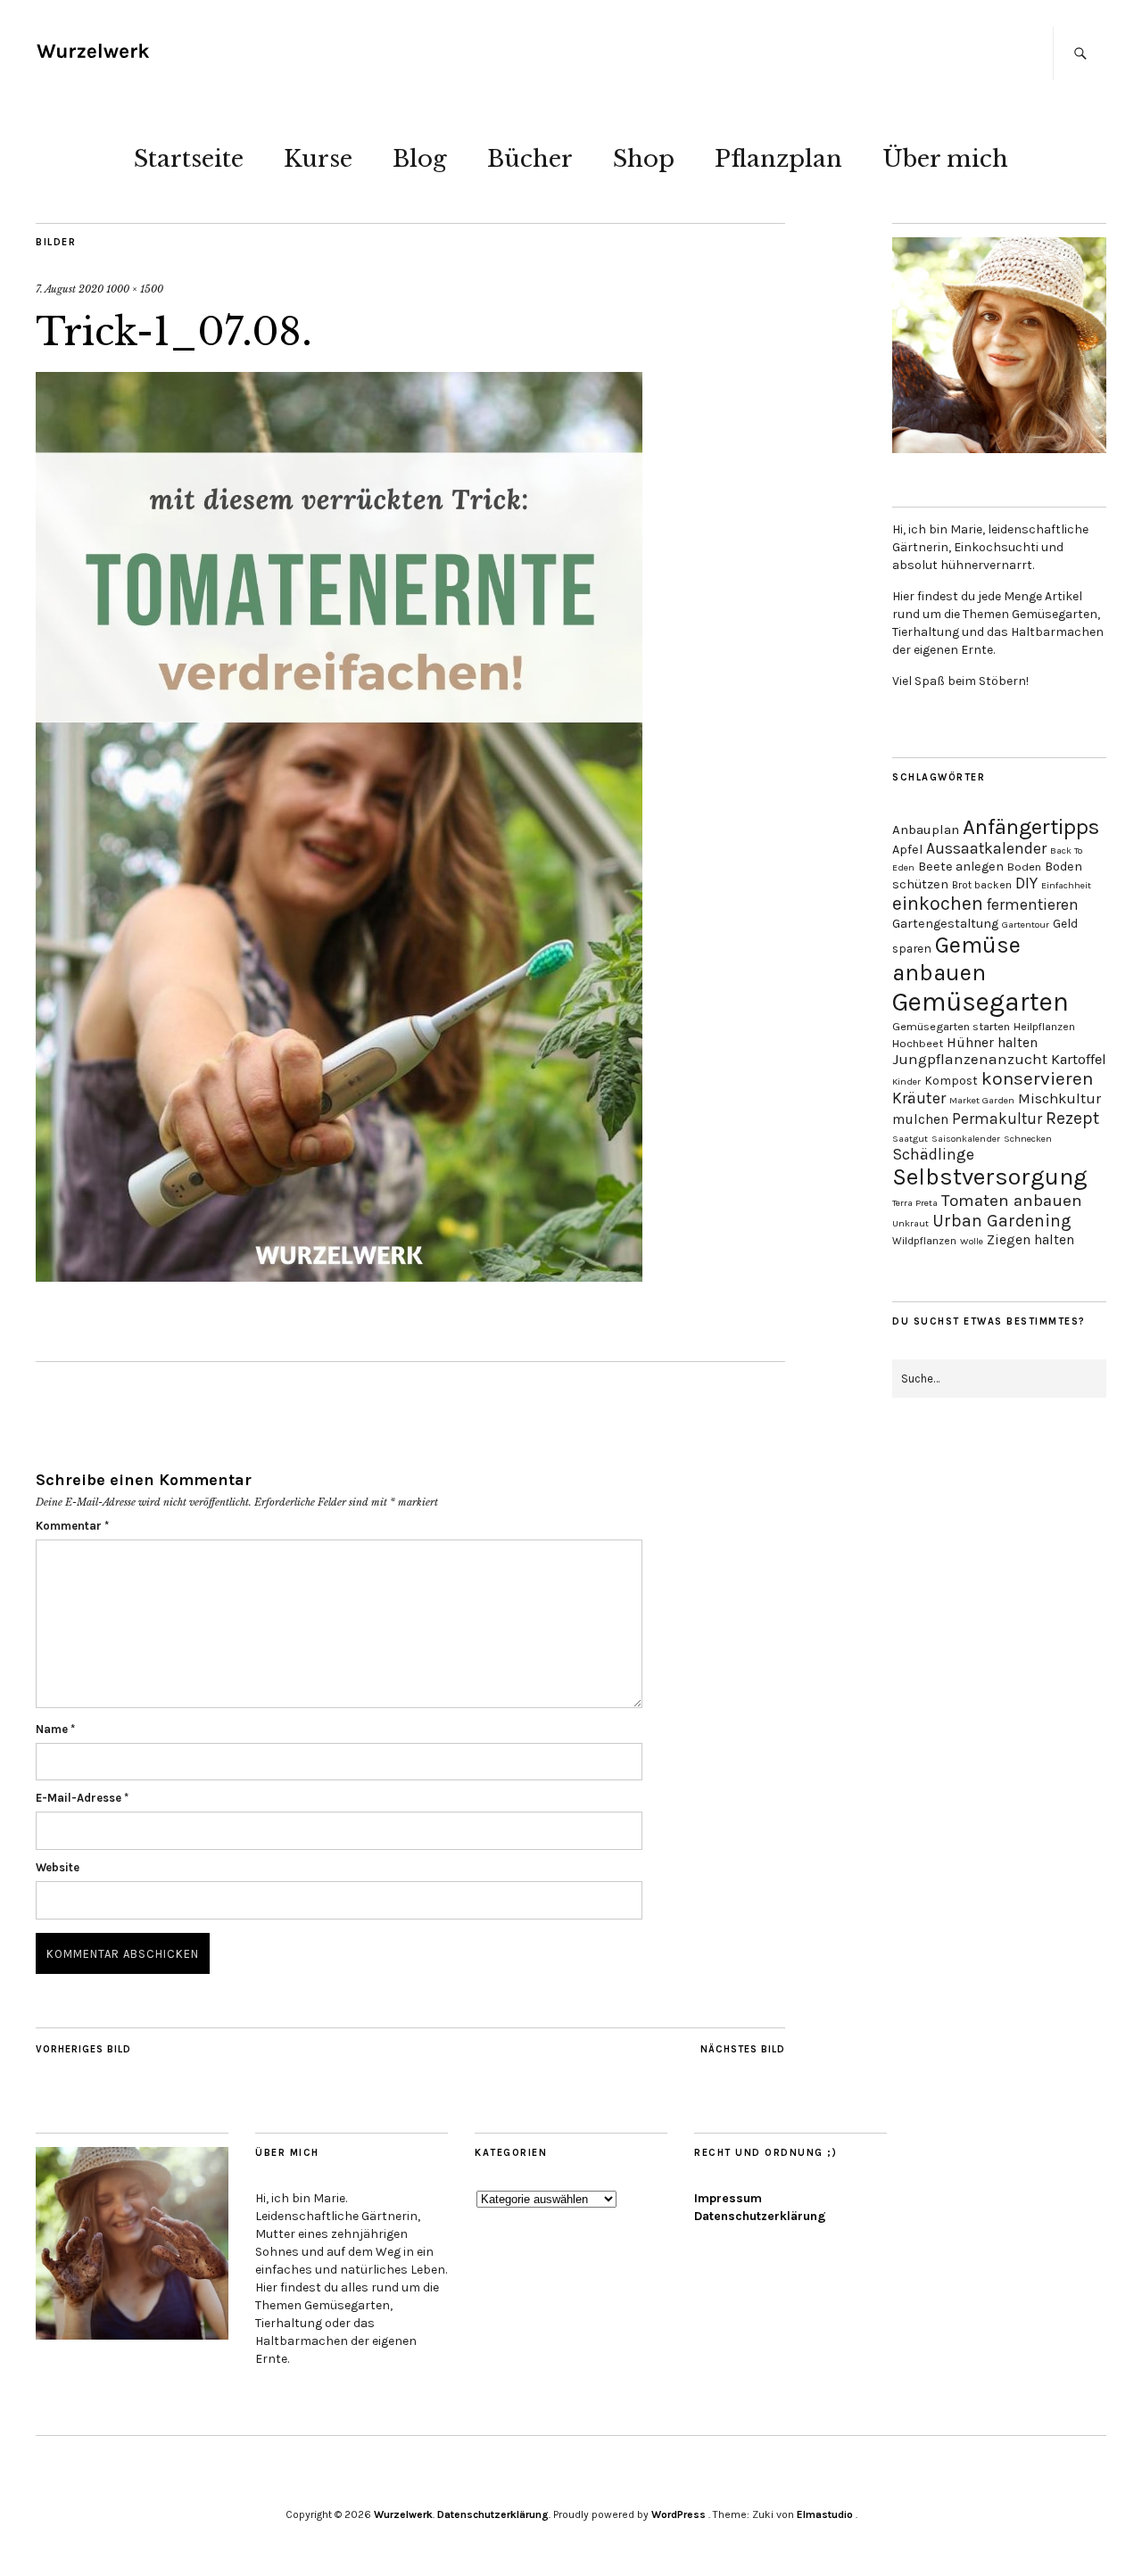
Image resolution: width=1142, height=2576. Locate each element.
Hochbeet (918, 1043)
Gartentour (1026, 925)
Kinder (906, 1082)
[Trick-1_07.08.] (339, 1276)
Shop (644, 159)
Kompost (951, 1080)
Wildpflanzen (924, 1241)
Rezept (1072, 1118)
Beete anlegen (961, 867)
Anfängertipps (1031, 827)
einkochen (938, 903)
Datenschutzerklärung (760, 2216)
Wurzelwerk (403, 2514)
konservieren (1037, 1078)
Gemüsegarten (981, 1002)
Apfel (907, 850)
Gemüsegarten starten (951, 1026)
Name (55, 1729)
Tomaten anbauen (1012, 1201)
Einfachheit (1066, 885)
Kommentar (72, 1526)
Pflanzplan (778, 159)
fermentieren (1033, 904)
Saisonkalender (966, 1139)
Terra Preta (915, 1203)
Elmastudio (825, 2514)
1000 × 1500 (135, 289)
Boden (1024, 867)
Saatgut (910, 1139)
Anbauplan (926, 830)
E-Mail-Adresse (82, 1798)
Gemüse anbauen (956, 959)
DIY (1026, 883)
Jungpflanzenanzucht (970, 1059)
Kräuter (919, 1098)
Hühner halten (992, 1043)
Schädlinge (933, 1154)
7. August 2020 (70, 289)
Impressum (728, 2198)
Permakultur (997, 1119)
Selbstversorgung (990, 1177)
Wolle (972, 1241)
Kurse (318, 159)
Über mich (945, 159)
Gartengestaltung (945, 924)
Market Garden (982, 1100)
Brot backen (982, 885)
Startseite (189, 159)
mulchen (920, 1119)
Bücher (530, 159)
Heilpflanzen (1044, 1027)
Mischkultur (1059, 1098)
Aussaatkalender (986, 848)
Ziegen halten (1030, 1240)
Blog (420, 159)
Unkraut (910, 1223)
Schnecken (1028, 1139)
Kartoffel (1079, 1059)
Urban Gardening (1002, 1221)
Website (58, 1867)
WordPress (679, 2514)
